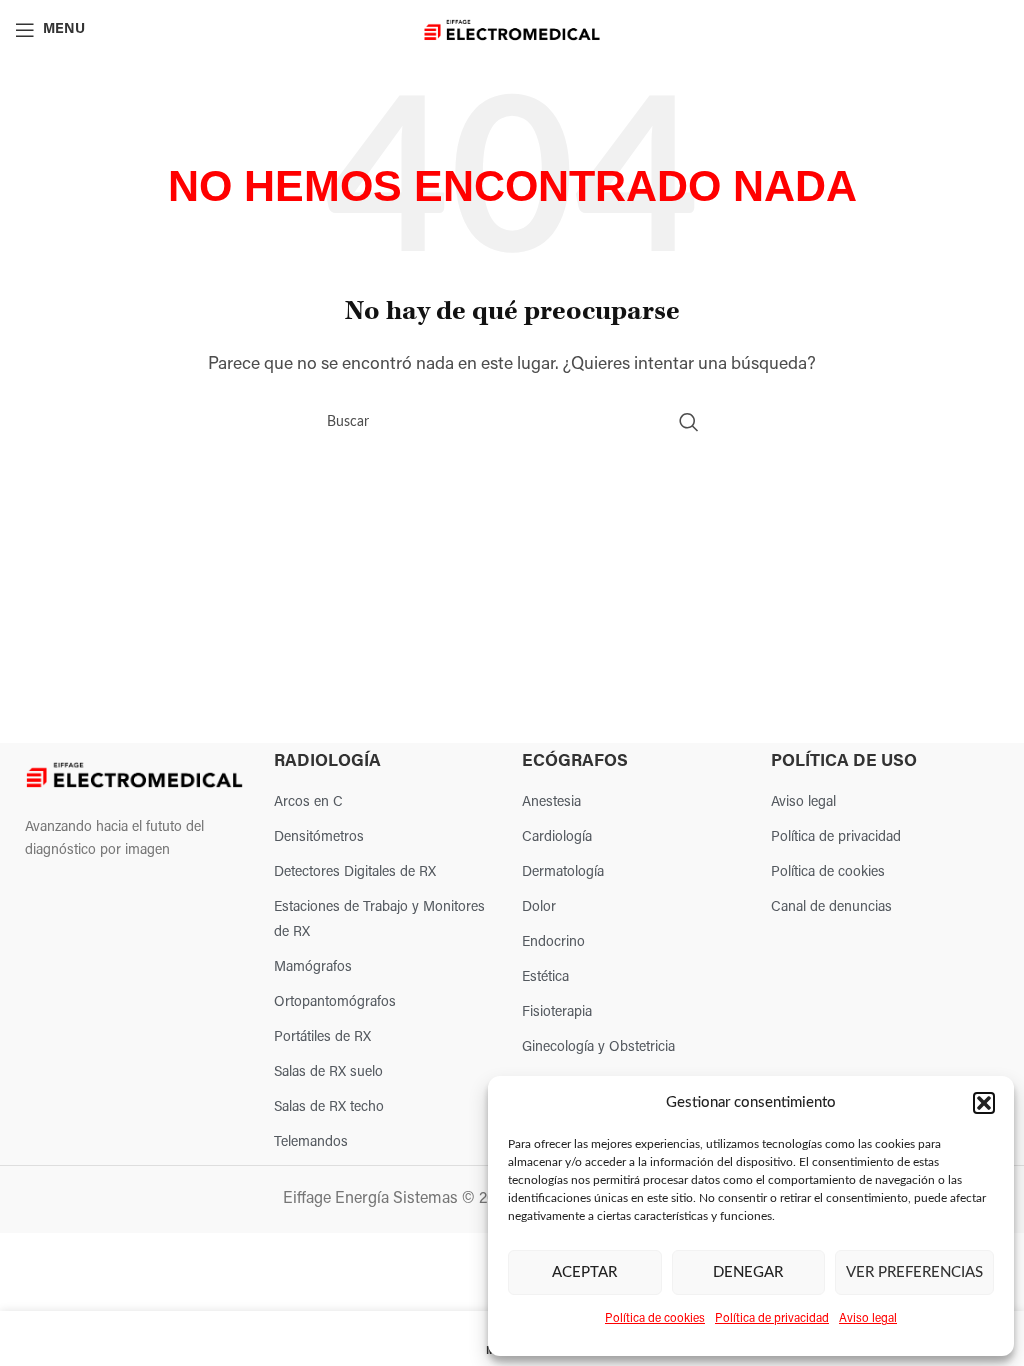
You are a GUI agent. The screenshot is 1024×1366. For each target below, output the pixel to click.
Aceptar (584, 1272)
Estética (545, 977)
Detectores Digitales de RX (355, 872)
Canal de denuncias (831, 907)
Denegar (748, 1272)
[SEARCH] (689, 422)
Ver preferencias (914, 1272)
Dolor (539, 907)
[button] (984, 1103)
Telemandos (311, 1142)
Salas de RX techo (329, 1107)
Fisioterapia (557, 1012)
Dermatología (563, 872)
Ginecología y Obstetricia (598, 1047)
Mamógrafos (313, 967)
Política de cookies (655, 1319)
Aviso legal (868, 1319)
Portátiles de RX (322, 1037)
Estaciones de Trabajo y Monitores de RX (379, 920)
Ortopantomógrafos (335, 1002)
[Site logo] (512, 30)
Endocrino (553, 942)
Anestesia (551, 802)
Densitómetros (319, 837)
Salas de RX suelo (328, 1072)
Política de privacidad (772, 1319)
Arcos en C (308, 802)
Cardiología (557, 837)
